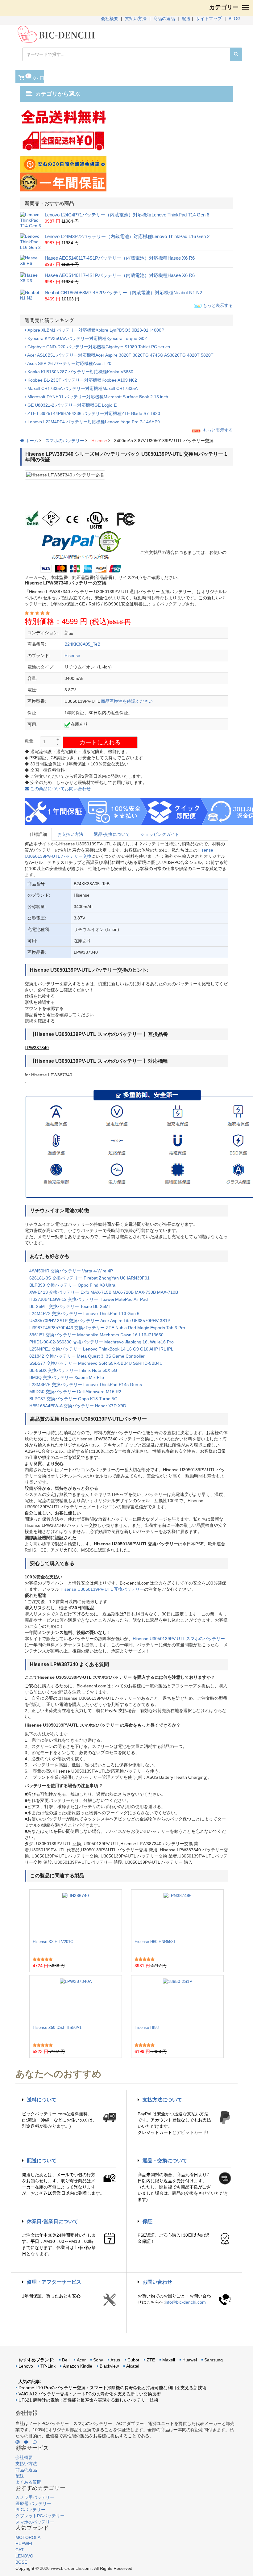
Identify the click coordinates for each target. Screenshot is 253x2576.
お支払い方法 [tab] (70, 834)
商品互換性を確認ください (127, 701)
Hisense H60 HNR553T (155, 1942)
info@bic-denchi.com (185, 2302)
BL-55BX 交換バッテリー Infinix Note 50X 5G (73, 1370)
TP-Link (48, 2366)
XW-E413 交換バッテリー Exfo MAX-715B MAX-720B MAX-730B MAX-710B (104, 1292)
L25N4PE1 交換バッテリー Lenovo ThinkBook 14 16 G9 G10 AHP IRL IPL (101, 1349)
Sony (98, 2360)
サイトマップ (209, 19)
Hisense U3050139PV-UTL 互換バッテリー (102, 1589)
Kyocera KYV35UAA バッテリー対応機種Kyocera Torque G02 (87, 338)
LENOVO (24, 2556)
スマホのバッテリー (65, 441)
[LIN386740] (76, 1914)
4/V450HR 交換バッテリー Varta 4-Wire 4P (71, 1271)
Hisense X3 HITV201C (53, 1942)
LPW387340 (37, 1048)
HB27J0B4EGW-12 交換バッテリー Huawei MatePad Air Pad (89, 1299)
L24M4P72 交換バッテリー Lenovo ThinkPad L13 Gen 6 (84, 1313)
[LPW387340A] (76, 2000)
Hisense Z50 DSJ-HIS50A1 (57, 2027)
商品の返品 (164, 19)
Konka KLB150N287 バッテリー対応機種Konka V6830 (80, 372)
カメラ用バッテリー (35, 2497)
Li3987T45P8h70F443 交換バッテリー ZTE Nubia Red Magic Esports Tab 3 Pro (107, 1328)
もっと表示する (217, 305)
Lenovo (26, 2366)
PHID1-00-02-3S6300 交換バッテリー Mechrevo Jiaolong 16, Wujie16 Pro (102, 1342)
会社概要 (110, 19)
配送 (186, 19)
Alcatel (133, 2366)
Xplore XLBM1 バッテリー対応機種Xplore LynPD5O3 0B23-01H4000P (95, 330)
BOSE (21, 2562)
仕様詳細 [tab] (38, 834)
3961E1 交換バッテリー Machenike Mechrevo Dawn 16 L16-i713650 (96, 1335)
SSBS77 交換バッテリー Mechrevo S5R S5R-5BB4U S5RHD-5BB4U (96, 1363)
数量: (30, 741)
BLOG (235, 19)
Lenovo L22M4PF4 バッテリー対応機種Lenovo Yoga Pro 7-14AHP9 (93, 422)
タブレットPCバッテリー (40, 2516)
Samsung (214, 2360)
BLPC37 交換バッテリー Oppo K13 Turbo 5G (73, 1399)
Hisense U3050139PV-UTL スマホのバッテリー (179, 1639)
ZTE (151, 2360)
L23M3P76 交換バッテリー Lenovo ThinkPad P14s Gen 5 (86, 1384)
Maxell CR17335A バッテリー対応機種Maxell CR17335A (82, 388)
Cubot (133, 2360)
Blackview (109, 2366)
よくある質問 (28, 2482)
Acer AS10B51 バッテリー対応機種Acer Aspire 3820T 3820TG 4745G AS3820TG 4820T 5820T (120, 355)
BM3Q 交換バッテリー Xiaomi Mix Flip (67, 1377)
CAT (20, 2550)
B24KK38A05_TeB (82, 644)
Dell (66, 2360)
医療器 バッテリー (33, 2503)
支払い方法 (136, 19)
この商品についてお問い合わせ (60, 789)
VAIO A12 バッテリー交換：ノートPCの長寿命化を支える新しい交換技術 (90, 2394)
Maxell (169, 2360)
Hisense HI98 (147, 2027)
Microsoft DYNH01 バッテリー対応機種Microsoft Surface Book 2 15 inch (97, 397)
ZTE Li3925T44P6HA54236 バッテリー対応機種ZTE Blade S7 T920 (93, 413)
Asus (115, 2360)
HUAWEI (24, 2544)
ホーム (31, 441)
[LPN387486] (178, 1914)
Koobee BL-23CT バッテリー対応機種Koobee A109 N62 (82, 380)
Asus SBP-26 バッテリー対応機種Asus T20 (69, 363)
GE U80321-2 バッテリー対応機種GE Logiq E (71, 405)
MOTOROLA (28, 2537)
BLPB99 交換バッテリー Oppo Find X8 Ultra (72, 1285)
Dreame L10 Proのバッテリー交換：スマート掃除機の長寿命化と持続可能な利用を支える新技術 (112, 2388)
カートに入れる (100, 742)
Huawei (190, 2360)
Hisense (99, 441)
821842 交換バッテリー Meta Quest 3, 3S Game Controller (87, 1356)
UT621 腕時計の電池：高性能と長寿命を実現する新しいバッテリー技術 (88, 2400)
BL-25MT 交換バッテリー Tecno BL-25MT (70, 1306)
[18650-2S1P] (178, 2000)
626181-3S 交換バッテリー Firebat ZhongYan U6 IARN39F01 (89, 1278)
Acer (81, 2360)
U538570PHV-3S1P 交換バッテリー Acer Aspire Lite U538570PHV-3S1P (100, 1321)
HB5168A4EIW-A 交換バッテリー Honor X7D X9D (78, 1406)
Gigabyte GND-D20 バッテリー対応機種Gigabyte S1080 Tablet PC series (98, 347)
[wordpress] (18, 2442)
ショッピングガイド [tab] (160, 834)
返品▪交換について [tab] (112, 834)
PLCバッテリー (30, 2510)
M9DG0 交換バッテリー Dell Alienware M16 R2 (75, 1392)
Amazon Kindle (78, 2366)
